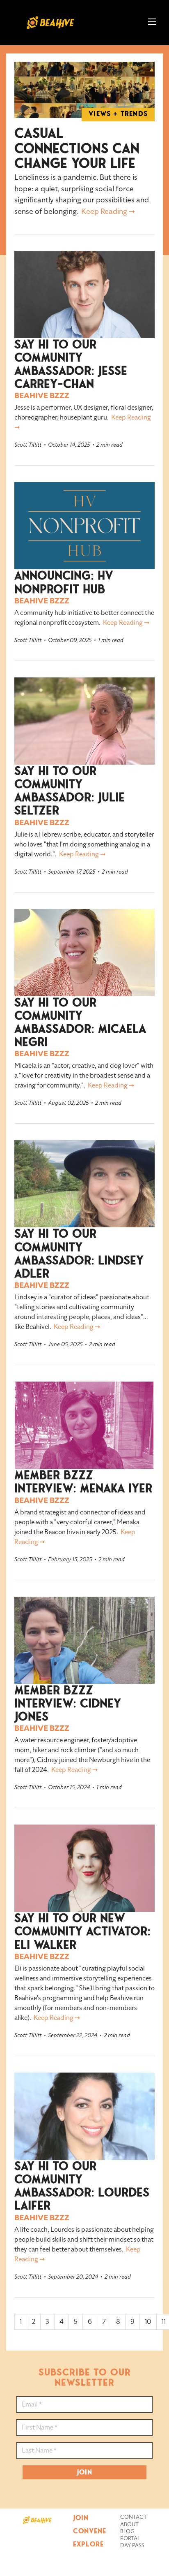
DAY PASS (132, 2546)
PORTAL (130, 2539)
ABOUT (129, 2525)
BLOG (127, 2532)
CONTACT (134, 2517)
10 (148, 2322)
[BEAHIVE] (37, 2519)
